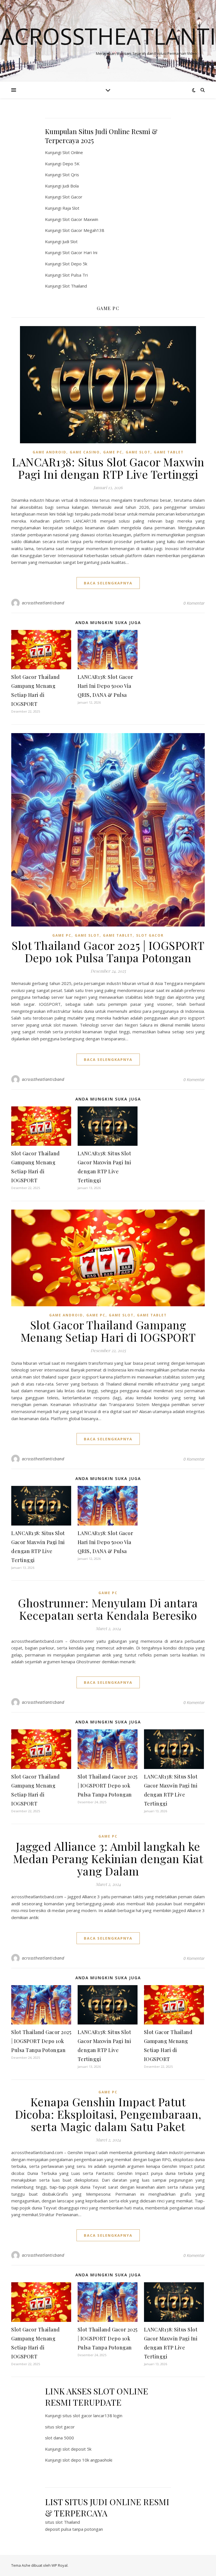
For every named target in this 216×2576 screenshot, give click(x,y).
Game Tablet (169, 452)
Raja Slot (71, 208)
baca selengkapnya (108, 583)
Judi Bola (71, 186)
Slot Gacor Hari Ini (80, 252)
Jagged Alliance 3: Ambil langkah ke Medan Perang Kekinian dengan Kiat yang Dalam (108, 1858)
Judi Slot (70, 241)
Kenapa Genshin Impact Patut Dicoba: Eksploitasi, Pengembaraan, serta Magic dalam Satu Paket (108, 2114)
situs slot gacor (60, 2427)
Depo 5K (71, 164)
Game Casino (85, 452)
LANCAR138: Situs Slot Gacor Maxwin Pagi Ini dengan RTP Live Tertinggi (108, 468)
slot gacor (150, 935)
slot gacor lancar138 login (98, 2415)
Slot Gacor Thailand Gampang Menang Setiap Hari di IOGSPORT (108, 1331)
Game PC (113, 452)
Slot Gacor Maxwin (80, 219)
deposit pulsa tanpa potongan (74, 2529)
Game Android (49, 452)
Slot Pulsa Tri (75, 275)
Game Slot (138, 452)
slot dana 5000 (59, 2438)
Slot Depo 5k (75, 264)
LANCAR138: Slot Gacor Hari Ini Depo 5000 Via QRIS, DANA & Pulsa (105, 686)
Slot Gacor (72, 197)
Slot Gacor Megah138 (83, 230)
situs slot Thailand (62, 2522)
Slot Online (73, 152)
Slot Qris (71, 175)
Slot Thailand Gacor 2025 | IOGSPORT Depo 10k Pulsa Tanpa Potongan (108, 951)
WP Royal (59, 2565)
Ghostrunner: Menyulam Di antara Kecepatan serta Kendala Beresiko (108, 1609)
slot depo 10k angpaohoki (87, 2460)
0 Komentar (194, 603)
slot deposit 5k (77, 2449)
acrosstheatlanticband (43, 603)
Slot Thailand (75, 286)
